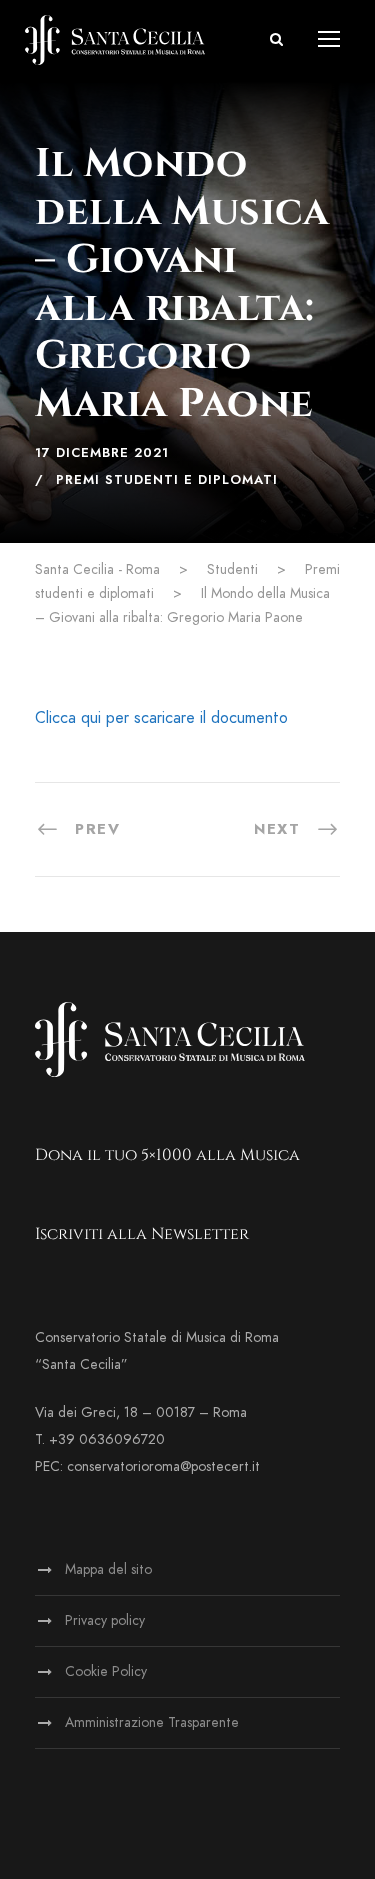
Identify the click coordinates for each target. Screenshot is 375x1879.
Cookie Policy (106, 1671)
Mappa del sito (108, 1569)
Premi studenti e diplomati (167, 480)
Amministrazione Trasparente (152, 1722)
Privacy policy (105, 1620)
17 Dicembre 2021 (102, 453)
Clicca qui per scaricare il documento (161, 718)
